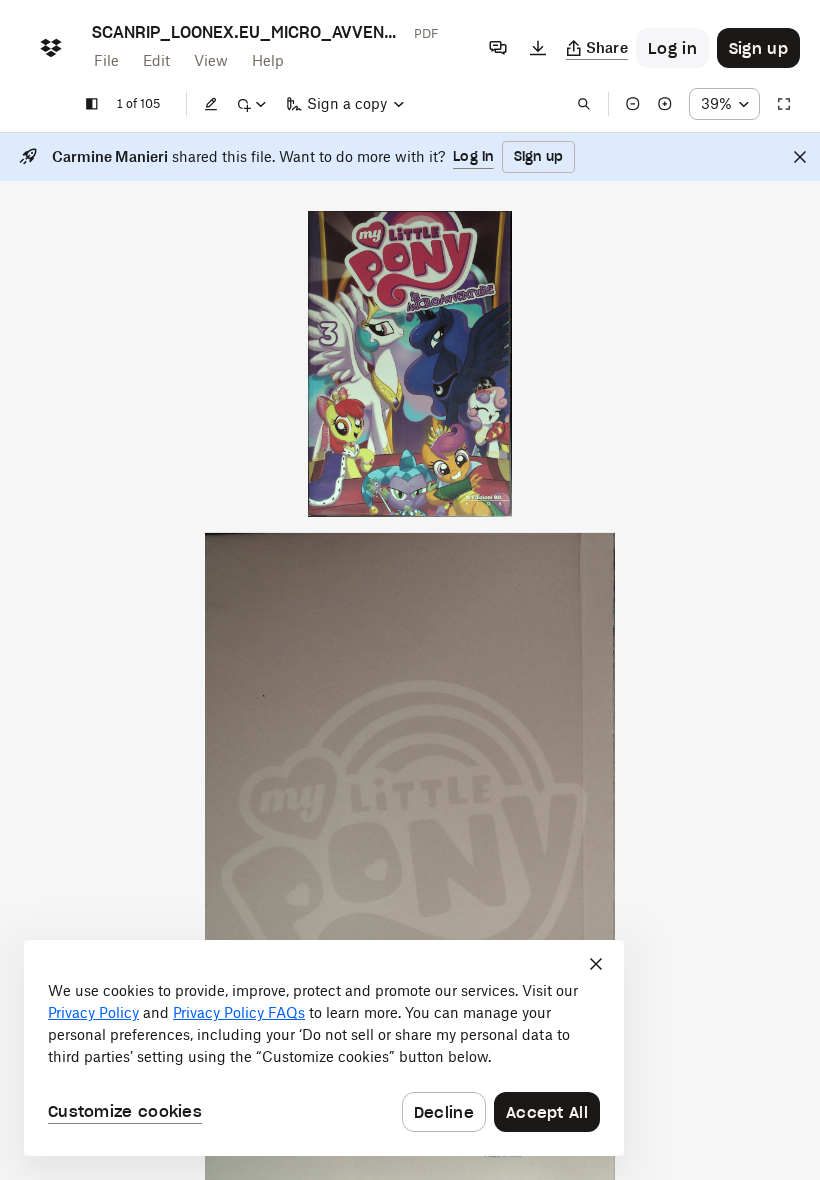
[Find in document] (584, 104)
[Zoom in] (665, 104)
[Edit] (211, 104)
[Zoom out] (633, 104)
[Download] (538, 48)
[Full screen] (784, 104)
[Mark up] (251, 104)
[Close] (800, 157)
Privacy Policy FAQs (239, 1012)
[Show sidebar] (92, 104)
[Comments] (498, 48)
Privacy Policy (93, 1012)
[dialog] (324, 1048)
